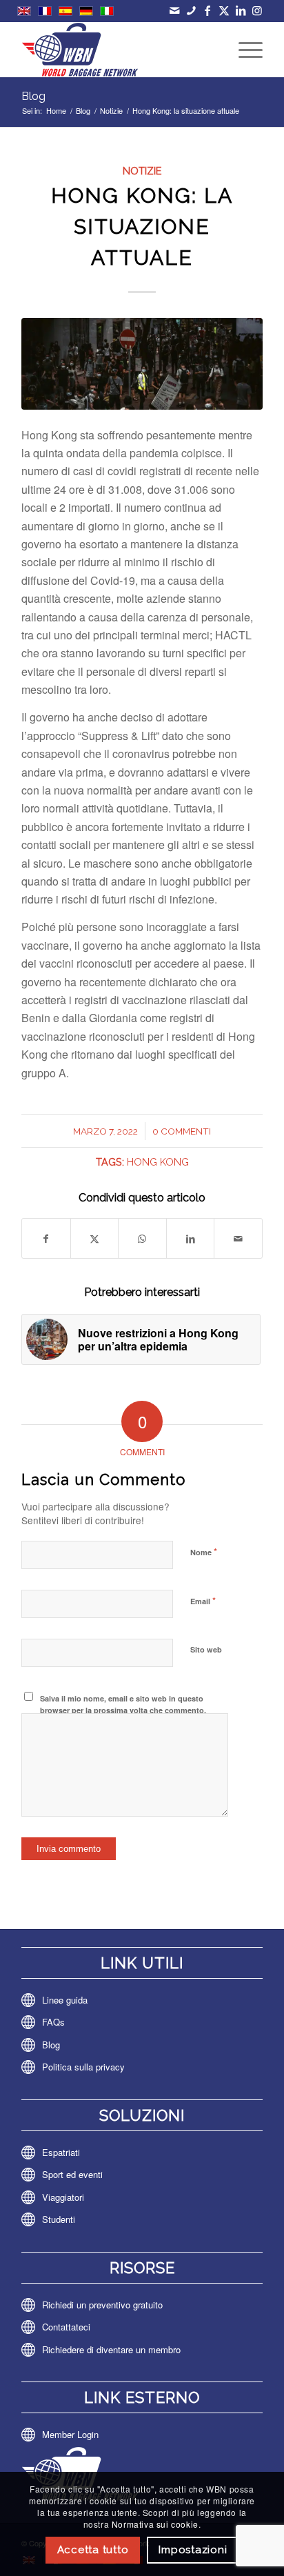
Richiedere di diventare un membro (111, 2349)
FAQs (53, 2022)
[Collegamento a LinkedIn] (241, 10)
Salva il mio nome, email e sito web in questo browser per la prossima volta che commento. (123, 1704)
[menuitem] (244, 50)
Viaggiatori (63, 2197)
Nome (204, 1551)
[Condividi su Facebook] (46, 1238)
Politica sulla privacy (83, 2067)
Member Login (70, 2434)
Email (203, 1600)
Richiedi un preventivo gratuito (102, 2305)
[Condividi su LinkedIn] (191, 1238)
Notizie (142, 171)
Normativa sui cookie (155, 2524)
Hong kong (158, 1162)
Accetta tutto (93, 2550)
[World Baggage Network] (118, 50)
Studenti (59, 2219)
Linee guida (65, 2000)
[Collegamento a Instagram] (257, 10)
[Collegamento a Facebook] (208, 10)
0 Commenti (182, 1131)
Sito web (206, 1649)
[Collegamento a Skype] (191, 10)
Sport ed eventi (72, 2174)
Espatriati (61, 2152)
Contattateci (66, 2327)
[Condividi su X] (95, 1238)
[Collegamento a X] (224, 10)
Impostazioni (193, 2550)
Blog (33, 96)
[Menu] (244, 50)
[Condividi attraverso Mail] (238, 1238)
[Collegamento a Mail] (175, 10)
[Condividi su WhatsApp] (142, 1238)
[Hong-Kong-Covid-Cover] (142, 364)
